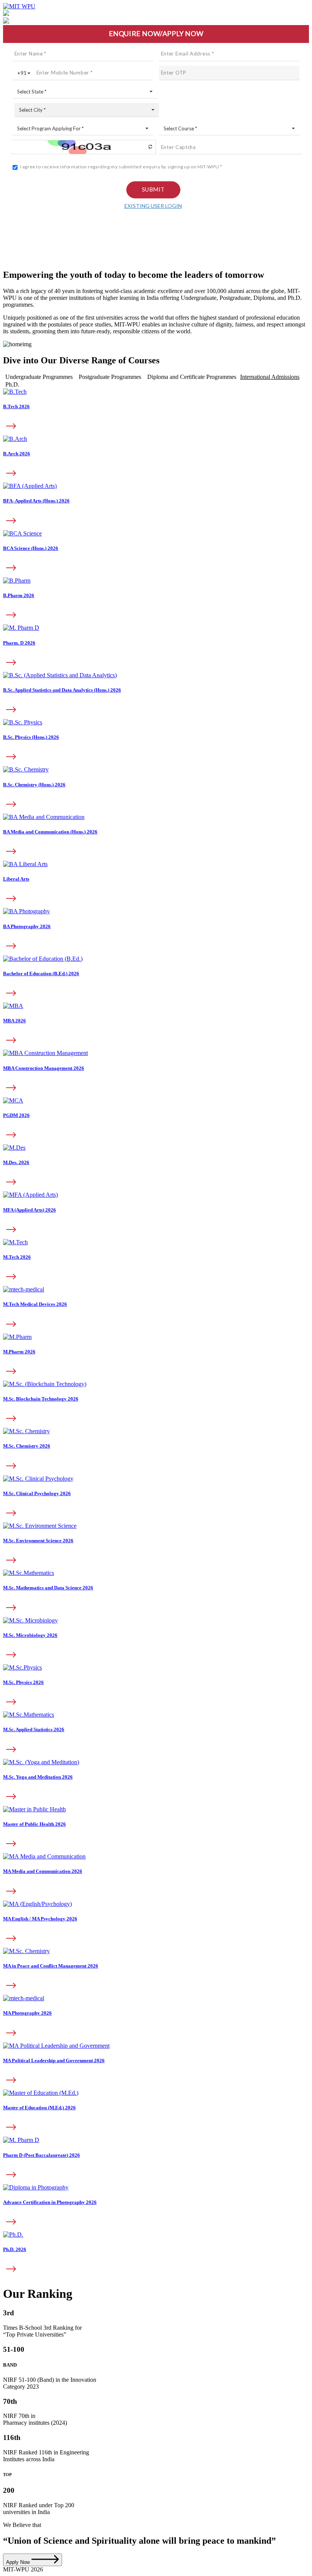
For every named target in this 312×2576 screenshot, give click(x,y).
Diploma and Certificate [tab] (192, 377)
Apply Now (19, 2562)
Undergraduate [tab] (39, 377)
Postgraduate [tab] (110, 377)
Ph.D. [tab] (12, 384)
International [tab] (270, 377)
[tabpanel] (156, 695)
